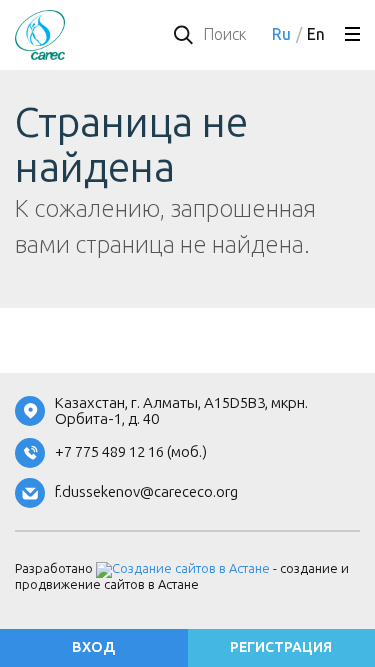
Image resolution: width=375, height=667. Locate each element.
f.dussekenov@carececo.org (146, 492)
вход (93, 647)
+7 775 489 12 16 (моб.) (131, 452)
